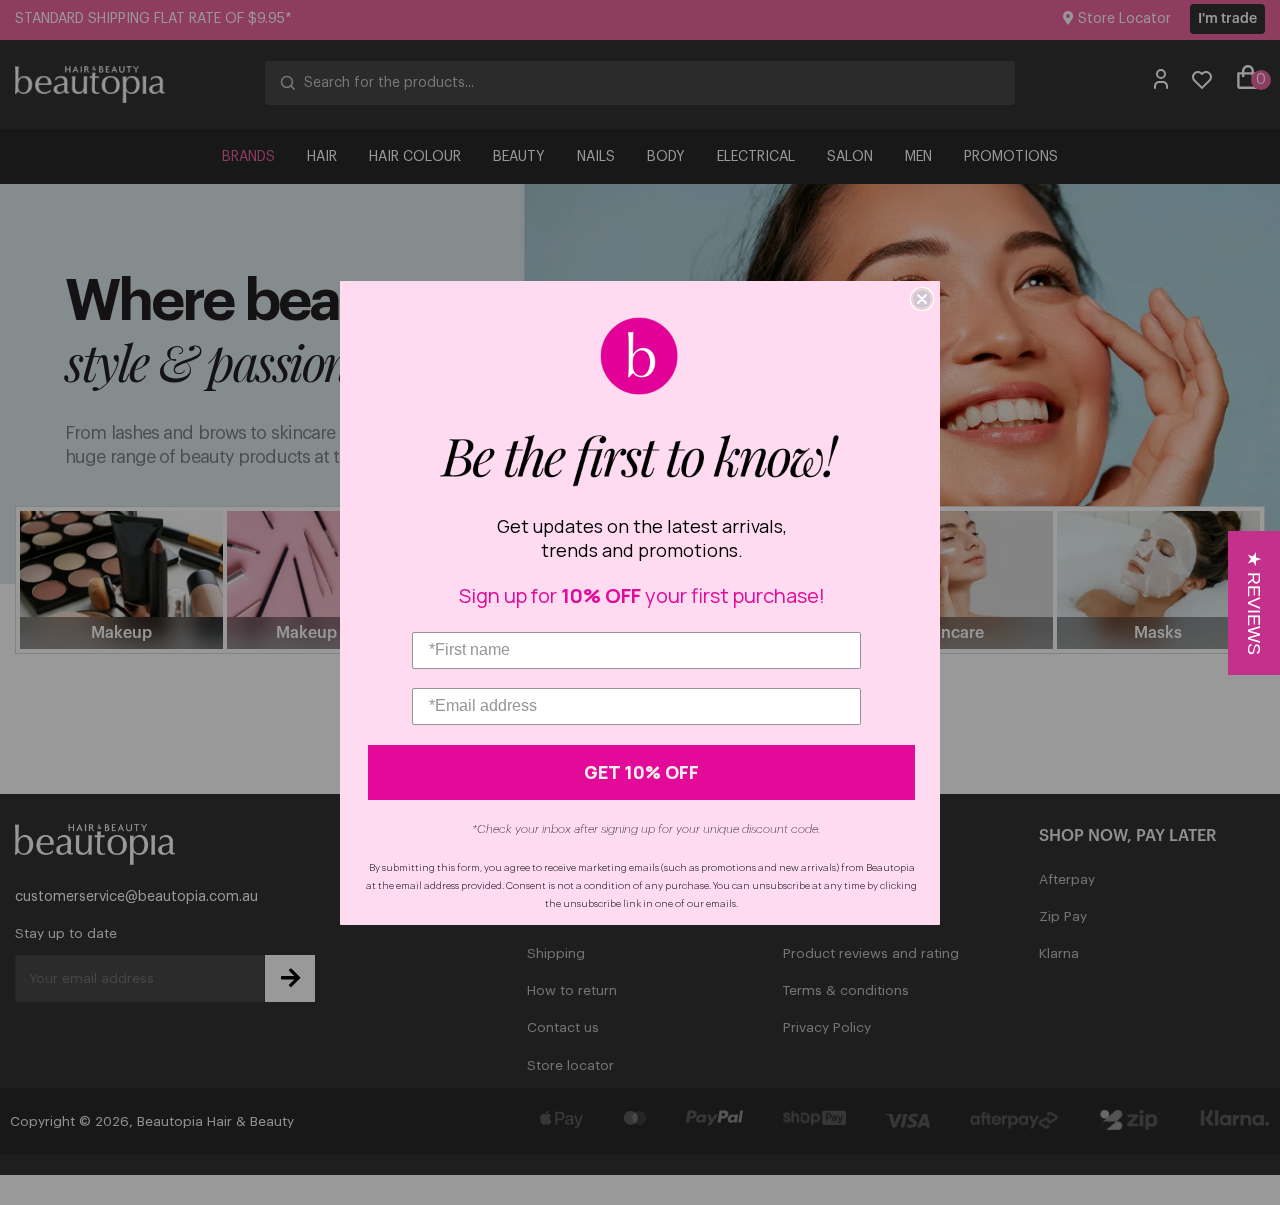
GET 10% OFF (641, 772)
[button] (1254, 603)
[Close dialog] (922, 299)
